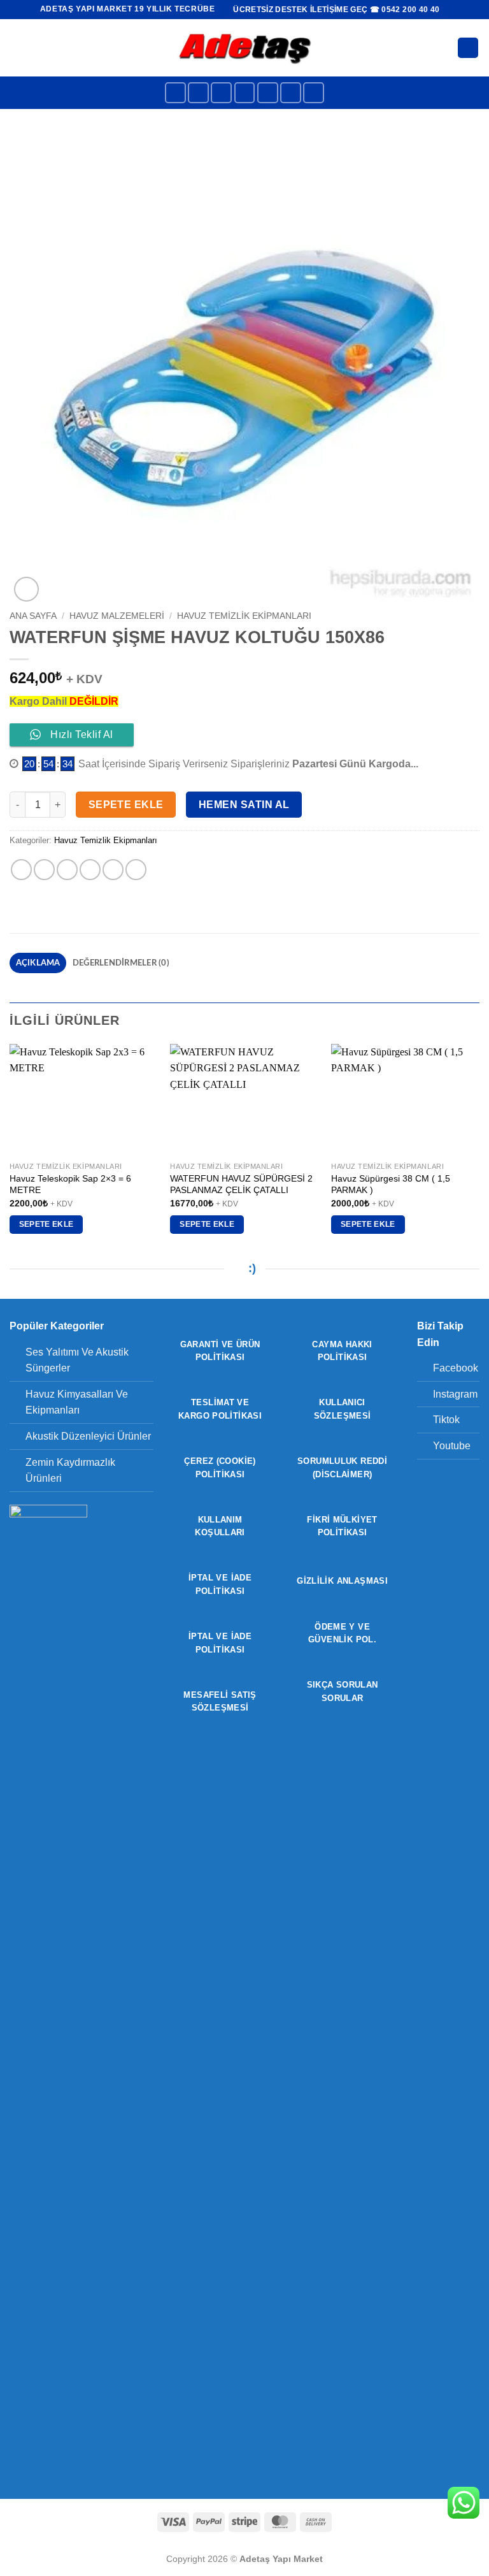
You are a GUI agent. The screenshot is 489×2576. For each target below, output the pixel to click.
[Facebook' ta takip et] (175, 93)
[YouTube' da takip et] (314, 93)
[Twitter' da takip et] (245, 93)
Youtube (452, 1446)
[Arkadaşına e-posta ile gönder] (90, 870)
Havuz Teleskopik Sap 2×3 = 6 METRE (70, 1184)
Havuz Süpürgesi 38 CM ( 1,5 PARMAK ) (391, 1184)
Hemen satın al (244, 805)
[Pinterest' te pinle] (113, 870)
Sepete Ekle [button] (46, 1224)
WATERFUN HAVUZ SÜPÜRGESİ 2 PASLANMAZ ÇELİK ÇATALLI (241, 1184)
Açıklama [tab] (38, 963)
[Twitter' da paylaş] (67, 870)
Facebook (456, 1368)
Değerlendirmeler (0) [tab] (121, 963)
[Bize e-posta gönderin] (268, 93)
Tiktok (446, 1420)
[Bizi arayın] (291, 93)
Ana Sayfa (33, 616)
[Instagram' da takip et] (198, 93)
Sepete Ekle (126, 805)
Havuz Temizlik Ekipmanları (244, 616)
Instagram (455, 1394)
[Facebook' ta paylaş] (44, 870)
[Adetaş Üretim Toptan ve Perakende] (245, 47)
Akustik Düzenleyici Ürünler (88, 1436)
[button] (17, 47)
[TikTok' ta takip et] (221, 93)
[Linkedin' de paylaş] (136, 870)
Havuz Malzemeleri (117, 616)
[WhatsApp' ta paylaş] (21, 870)
